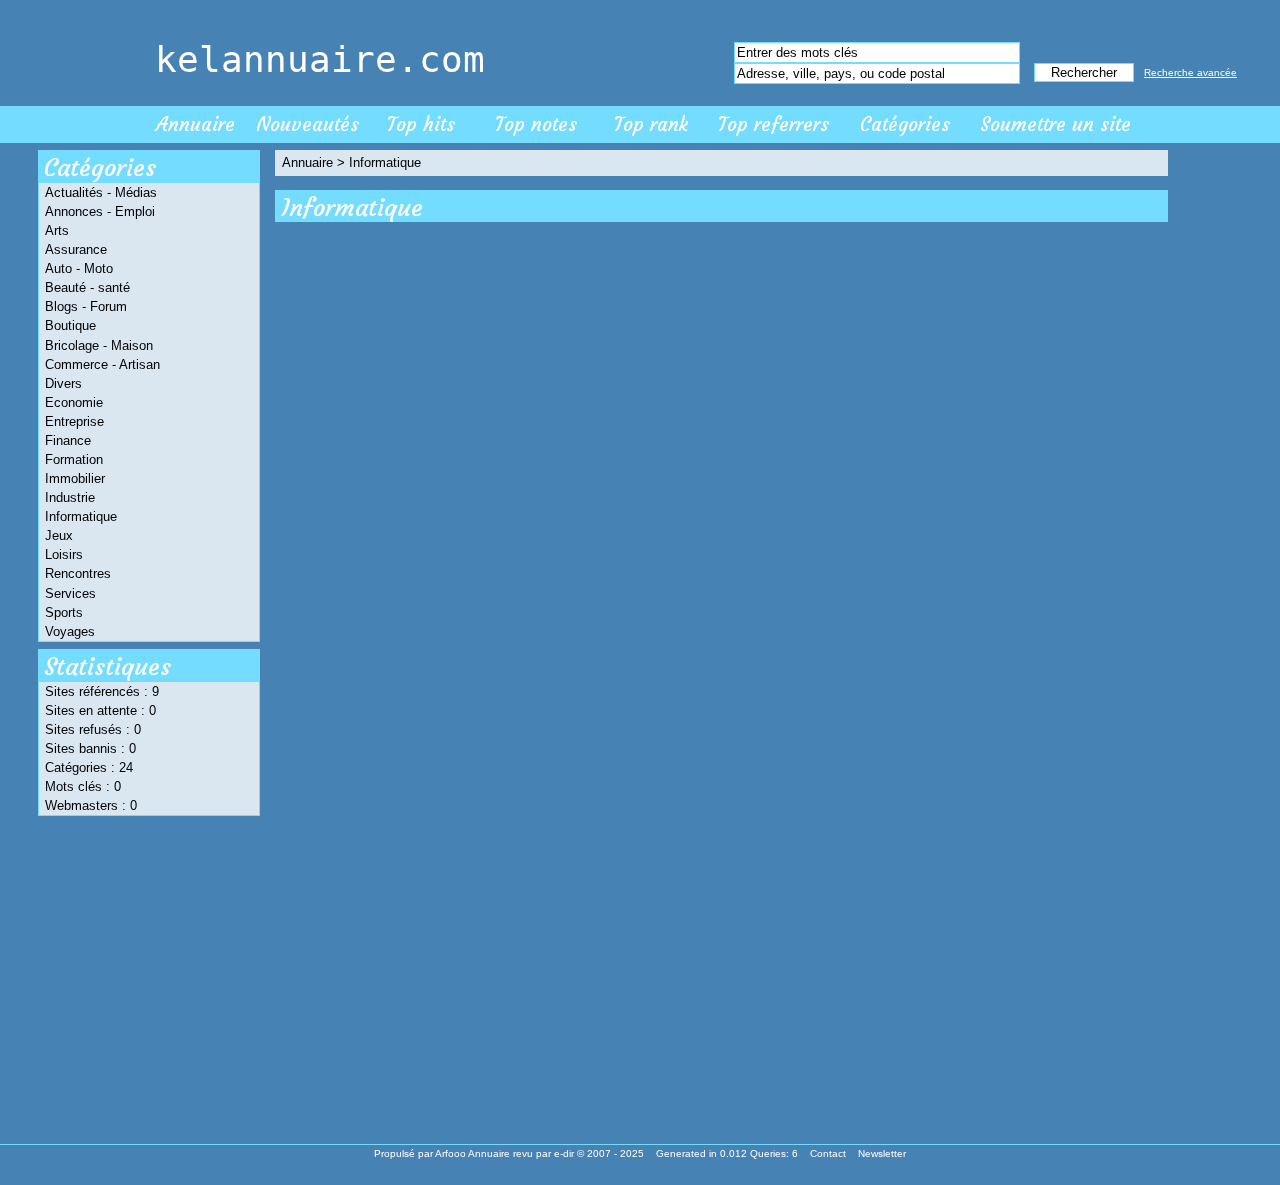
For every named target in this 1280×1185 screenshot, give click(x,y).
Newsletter (882, 1153)
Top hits (421, 124)
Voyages (70, 631)
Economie (74, 402)
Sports (64, 612)
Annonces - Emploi (100, 211)
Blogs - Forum (86, 306)
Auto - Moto (79, 268)
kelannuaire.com (320, 59)
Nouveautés (307, 124)
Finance (68, 440)
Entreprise (74, 421)
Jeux (59, 535)
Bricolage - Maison (99, 345)
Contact (828, 1153)
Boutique (70, 325)
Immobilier (75, 478)
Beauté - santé (87, 287)
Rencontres (78, 573)
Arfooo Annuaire (472, 1153)
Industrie (70, 497)
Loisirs (64, 554)
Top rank (651, 124)
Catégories (905, 124)
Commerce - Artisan (102, 364)
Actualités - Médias (101, 192)
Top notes (536, 124)
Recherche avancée (1190, 72)
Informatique (81, 516)
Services (70, 593)
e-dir (564, 1153)
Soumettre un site (1055, 124)
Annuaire (195, 124)
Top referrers (773, 124)
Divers (63, 383)
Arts (57, 230)
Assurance (76, 249)
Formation (74, 459)
